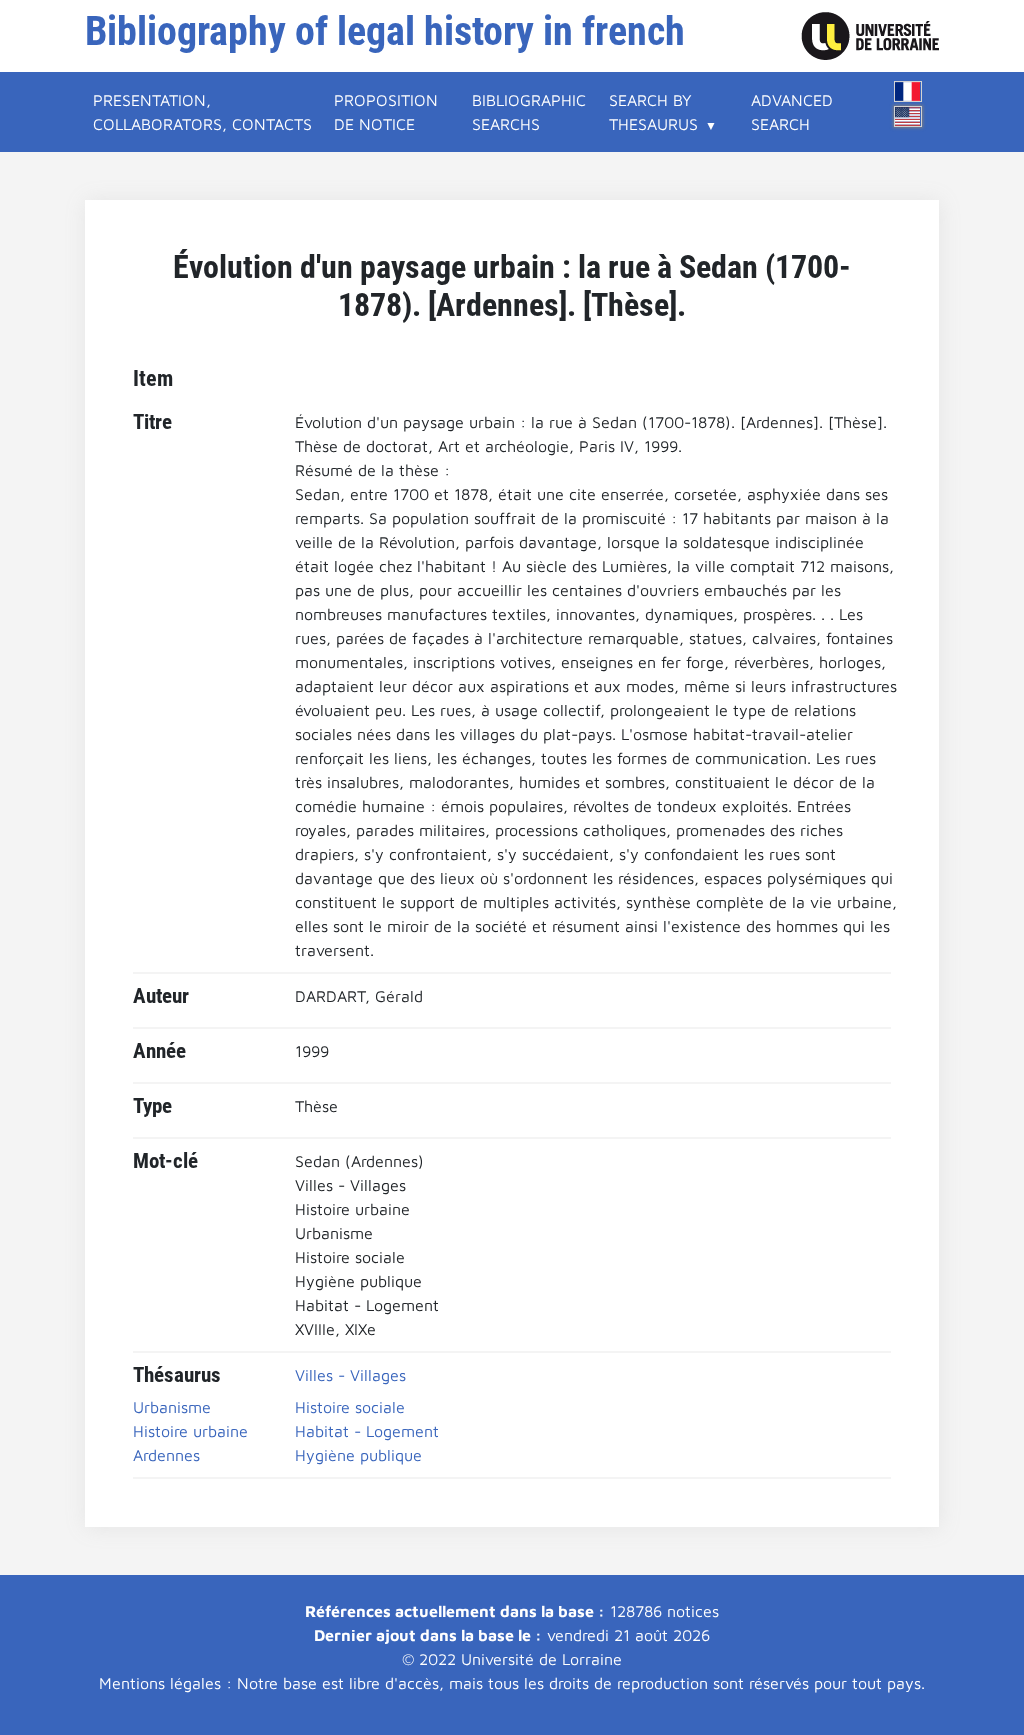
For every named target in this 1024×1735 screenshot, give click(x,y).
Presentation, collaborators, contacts (202, 112)
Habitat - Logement (367, 1431)
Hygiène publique (358, 1455)
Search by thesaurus (653, 112)
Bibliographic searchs (529, 112)
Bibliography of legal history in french (385, 31)
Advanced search (792, 112)
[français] (908, 91)
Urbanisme (172, 1407)
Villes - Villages (350, 1375)
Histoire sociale (350, 1407)
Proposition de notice (386, 112)
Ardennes (166, 1455)
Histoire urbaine (190, 1431)
